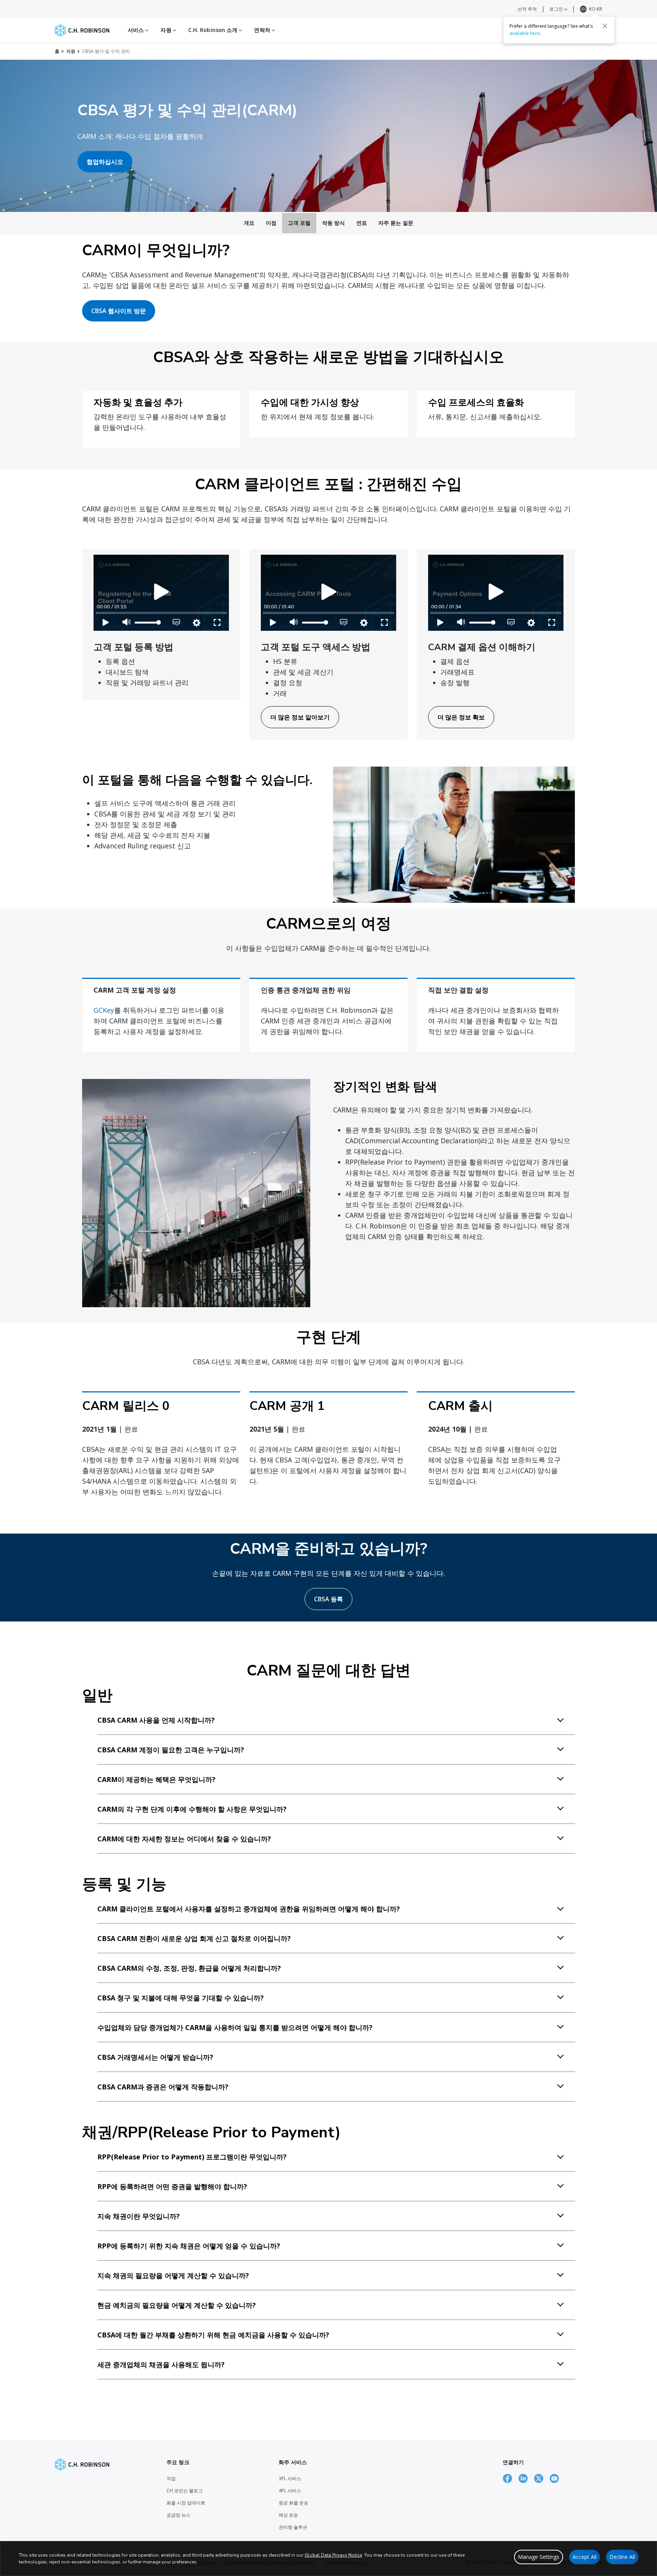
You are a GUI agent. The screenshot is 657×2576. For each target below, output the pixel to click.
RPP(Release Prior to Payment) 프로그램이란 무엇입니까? (192, 2157)
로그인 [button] (557, 9)
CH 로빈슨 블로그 (185, 2491)
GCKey (104, 1010)
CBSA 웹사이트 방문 (119, 311)
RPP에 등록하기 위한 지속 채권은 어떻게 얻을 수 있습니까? (189, 2246)
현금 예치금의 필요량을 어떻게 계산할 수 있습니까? (177, 2305)
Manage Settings (539, 2557)
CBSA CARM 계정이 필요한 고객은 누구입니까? (171, 1750)
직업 (171, 2478)
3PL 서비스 (290, 2478)
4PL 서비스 (290, 2491)
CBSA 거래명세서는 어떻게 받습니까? (155, 2057)
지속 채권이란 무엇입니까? (139, 2216)
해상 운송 (288, 2515)
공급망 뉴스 (179, 2515)
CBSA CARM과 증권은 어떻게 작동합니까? (163, 2087)
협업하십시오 (105, 162)
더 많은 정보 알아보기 (300, 717)
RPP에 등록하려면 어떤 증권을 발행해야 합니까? (172, 2186)
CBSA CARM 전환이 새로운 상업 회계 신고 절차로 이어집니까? (194, 1938)
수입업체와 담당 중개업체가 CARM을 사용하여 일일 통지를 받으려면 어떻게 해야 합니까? (235, 2027)
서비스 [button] (136, 30)
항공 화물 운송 (294, 2503)
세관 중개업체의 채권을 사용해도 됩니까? (161, 2364)
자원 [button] (167, 30)
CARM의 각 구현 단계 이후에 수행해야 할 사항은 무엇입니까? (192, 1809)
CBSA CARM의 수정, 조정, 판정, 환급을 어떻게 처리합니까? (189, 1968)
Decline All (622, 2557)
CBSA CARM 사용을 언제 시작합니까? (156, 1720)
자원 (71, 51)
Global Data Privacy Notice (333, 2555)
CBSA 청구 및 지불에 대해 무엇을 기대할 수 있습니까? (181, 1998)
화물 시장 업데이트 (186, 2503)
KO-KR (596, 9)
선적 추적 (527, 9)
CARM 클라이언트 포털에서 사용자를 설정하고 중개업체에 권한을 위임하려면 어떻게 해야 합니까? (249, 1909)
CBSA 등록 (328, 1599)
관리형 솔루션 (293, 2527)
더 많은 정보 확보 (461, 717)
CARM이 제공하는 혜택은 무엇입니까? (156, 1779)
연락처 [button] (263, 30)
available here (525, 33)
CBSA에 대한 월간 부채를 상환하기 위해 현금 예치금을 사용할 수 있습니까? (213, 2335)
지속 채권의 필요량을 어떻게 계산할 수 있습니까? (173, 2275)
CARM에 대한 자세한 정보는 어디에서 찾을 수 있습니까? (184, 1839)
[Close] (605, 25)
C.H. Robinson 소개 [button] (214, 30)
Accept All (585, 2557)
